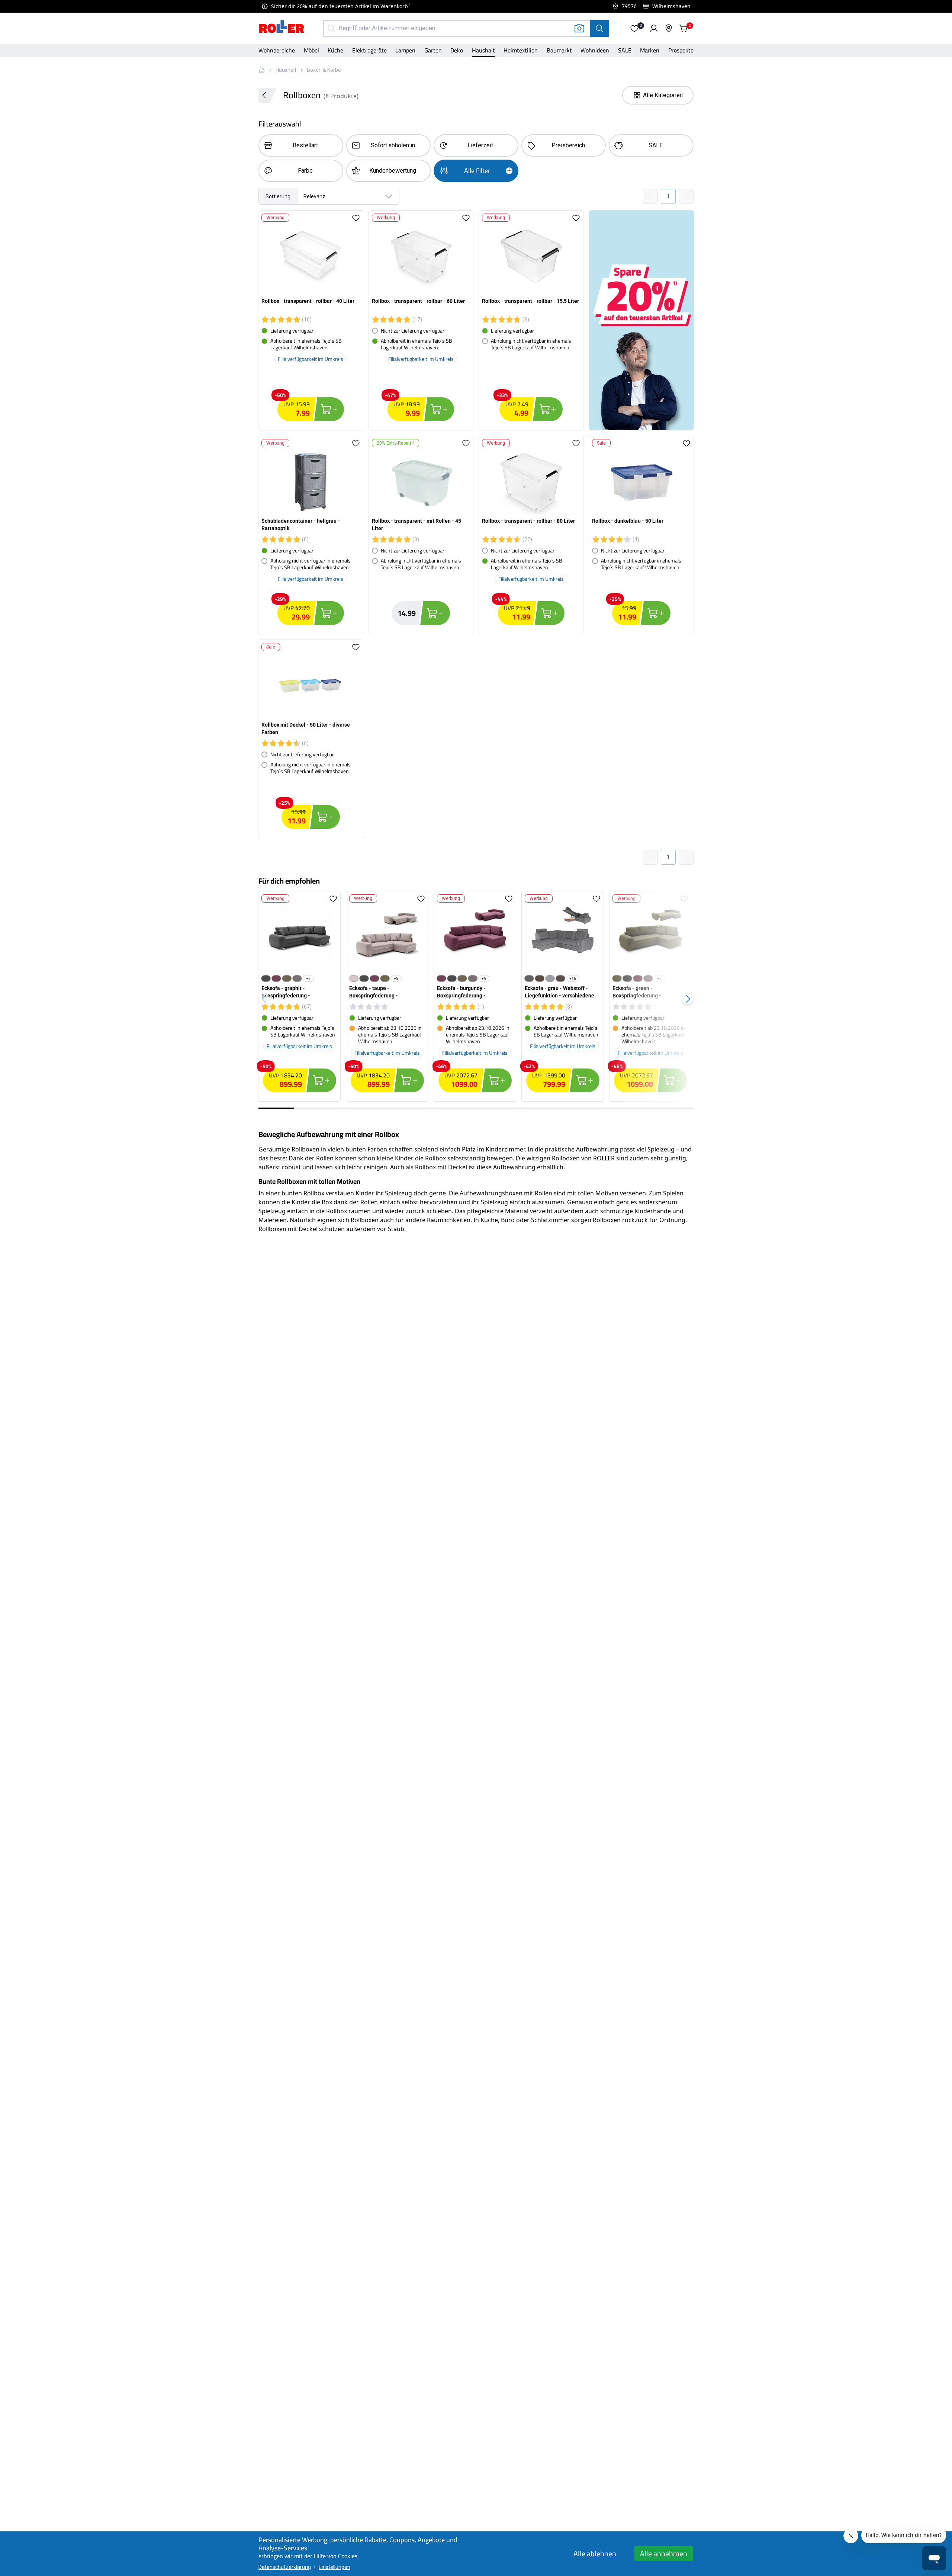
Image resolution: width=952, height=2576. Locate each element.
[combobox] (329, 196)
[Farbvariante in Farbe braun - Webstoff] (540, 978)
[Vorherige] (264, 999)
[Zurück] (268, 95)
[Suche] (599, 28)
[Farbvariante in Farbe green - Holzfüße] (287, 978)
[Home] (282, 28)
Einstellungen (335, 2567)
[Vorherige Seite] (650, 196)
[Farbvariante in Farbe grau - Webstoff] (529, 978)
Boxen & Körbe (324, 70)
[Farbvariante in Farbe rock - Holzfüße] (297, 978)
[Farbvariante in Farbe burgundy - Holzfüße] (276, 978)
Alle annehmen (664, 2553)
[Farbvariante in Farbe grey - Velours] (550, 978)
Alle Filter (477, 171)
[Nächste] (688, 999)
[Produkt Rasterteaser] (641, 320)
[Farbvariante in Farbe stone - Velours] (560, 978)
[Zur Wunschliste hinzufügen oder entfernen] (356, 218)
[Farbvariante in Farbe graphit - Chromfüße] (266, 978)
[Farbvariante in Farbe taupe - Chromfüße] (354, 978)
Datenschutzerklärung (285, 2567)
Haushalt (286, 70)
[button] (634, 28)
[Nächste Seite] (686, 196)
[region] (476, 999)
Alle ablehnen (595, 2553)
